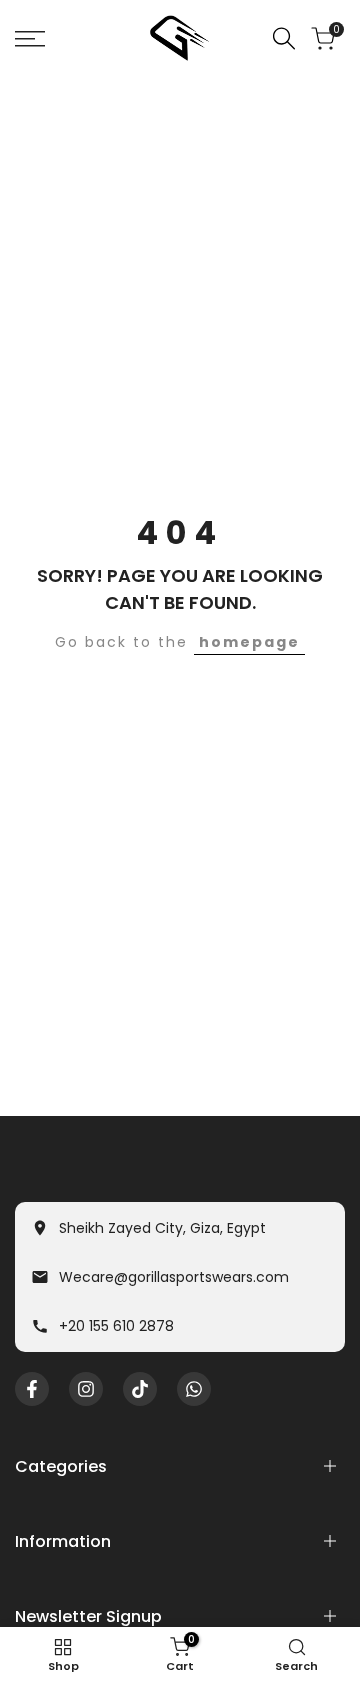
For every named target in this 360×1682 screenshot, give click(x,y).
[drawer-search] (284, 38)
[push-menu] (30, 39)
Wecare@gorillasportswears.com (174, 1277)
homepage (249, 642)
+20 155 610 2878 (116, 1326)
